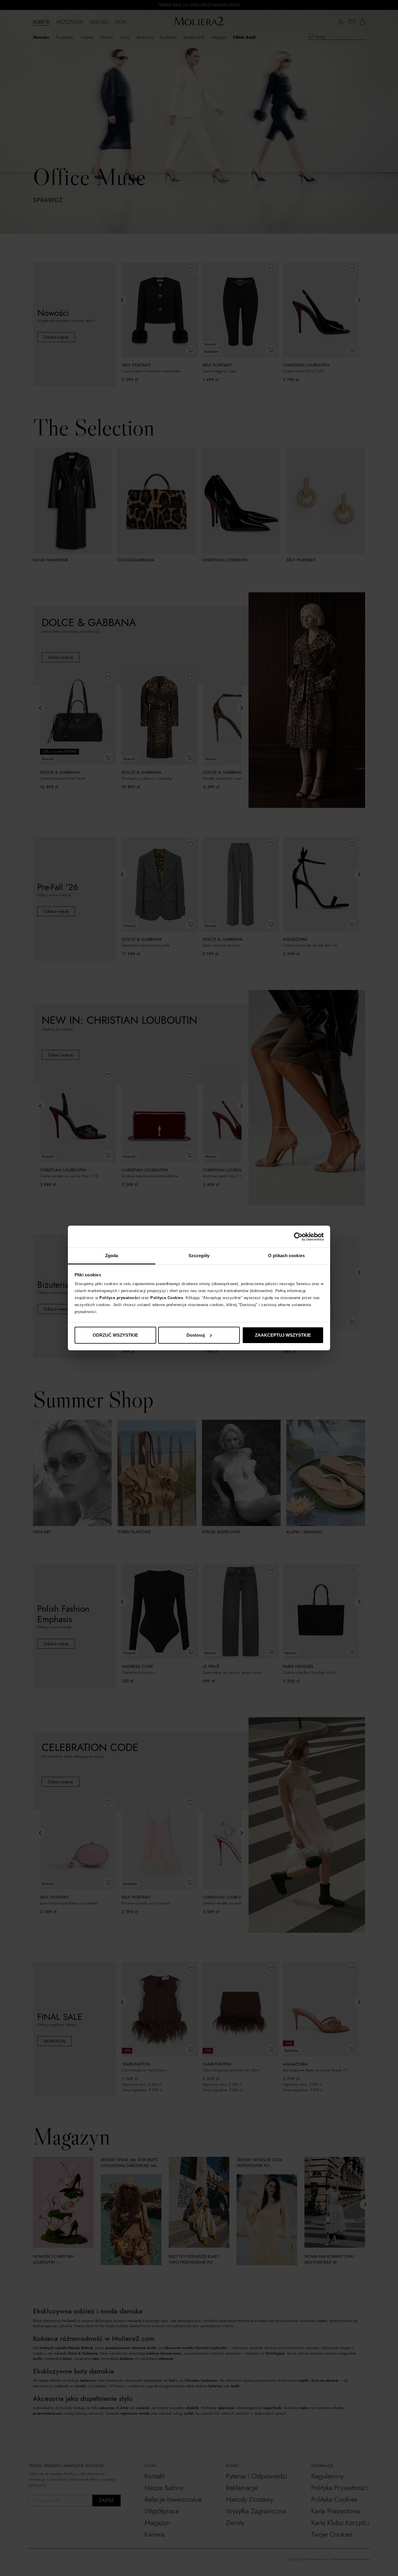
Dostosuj (196, 1335)
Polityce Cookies (167, 1298)
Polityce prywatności (120, 1298)
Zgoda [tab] (112, 1256)
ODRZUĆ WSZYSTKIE (115, 1335)
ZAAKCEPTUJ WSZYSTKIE (283, 1335)
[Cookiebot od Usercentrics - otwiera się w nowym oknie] (298, 1237)
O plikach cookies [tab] (286, 1256)
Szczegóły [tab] (199, 1256)
